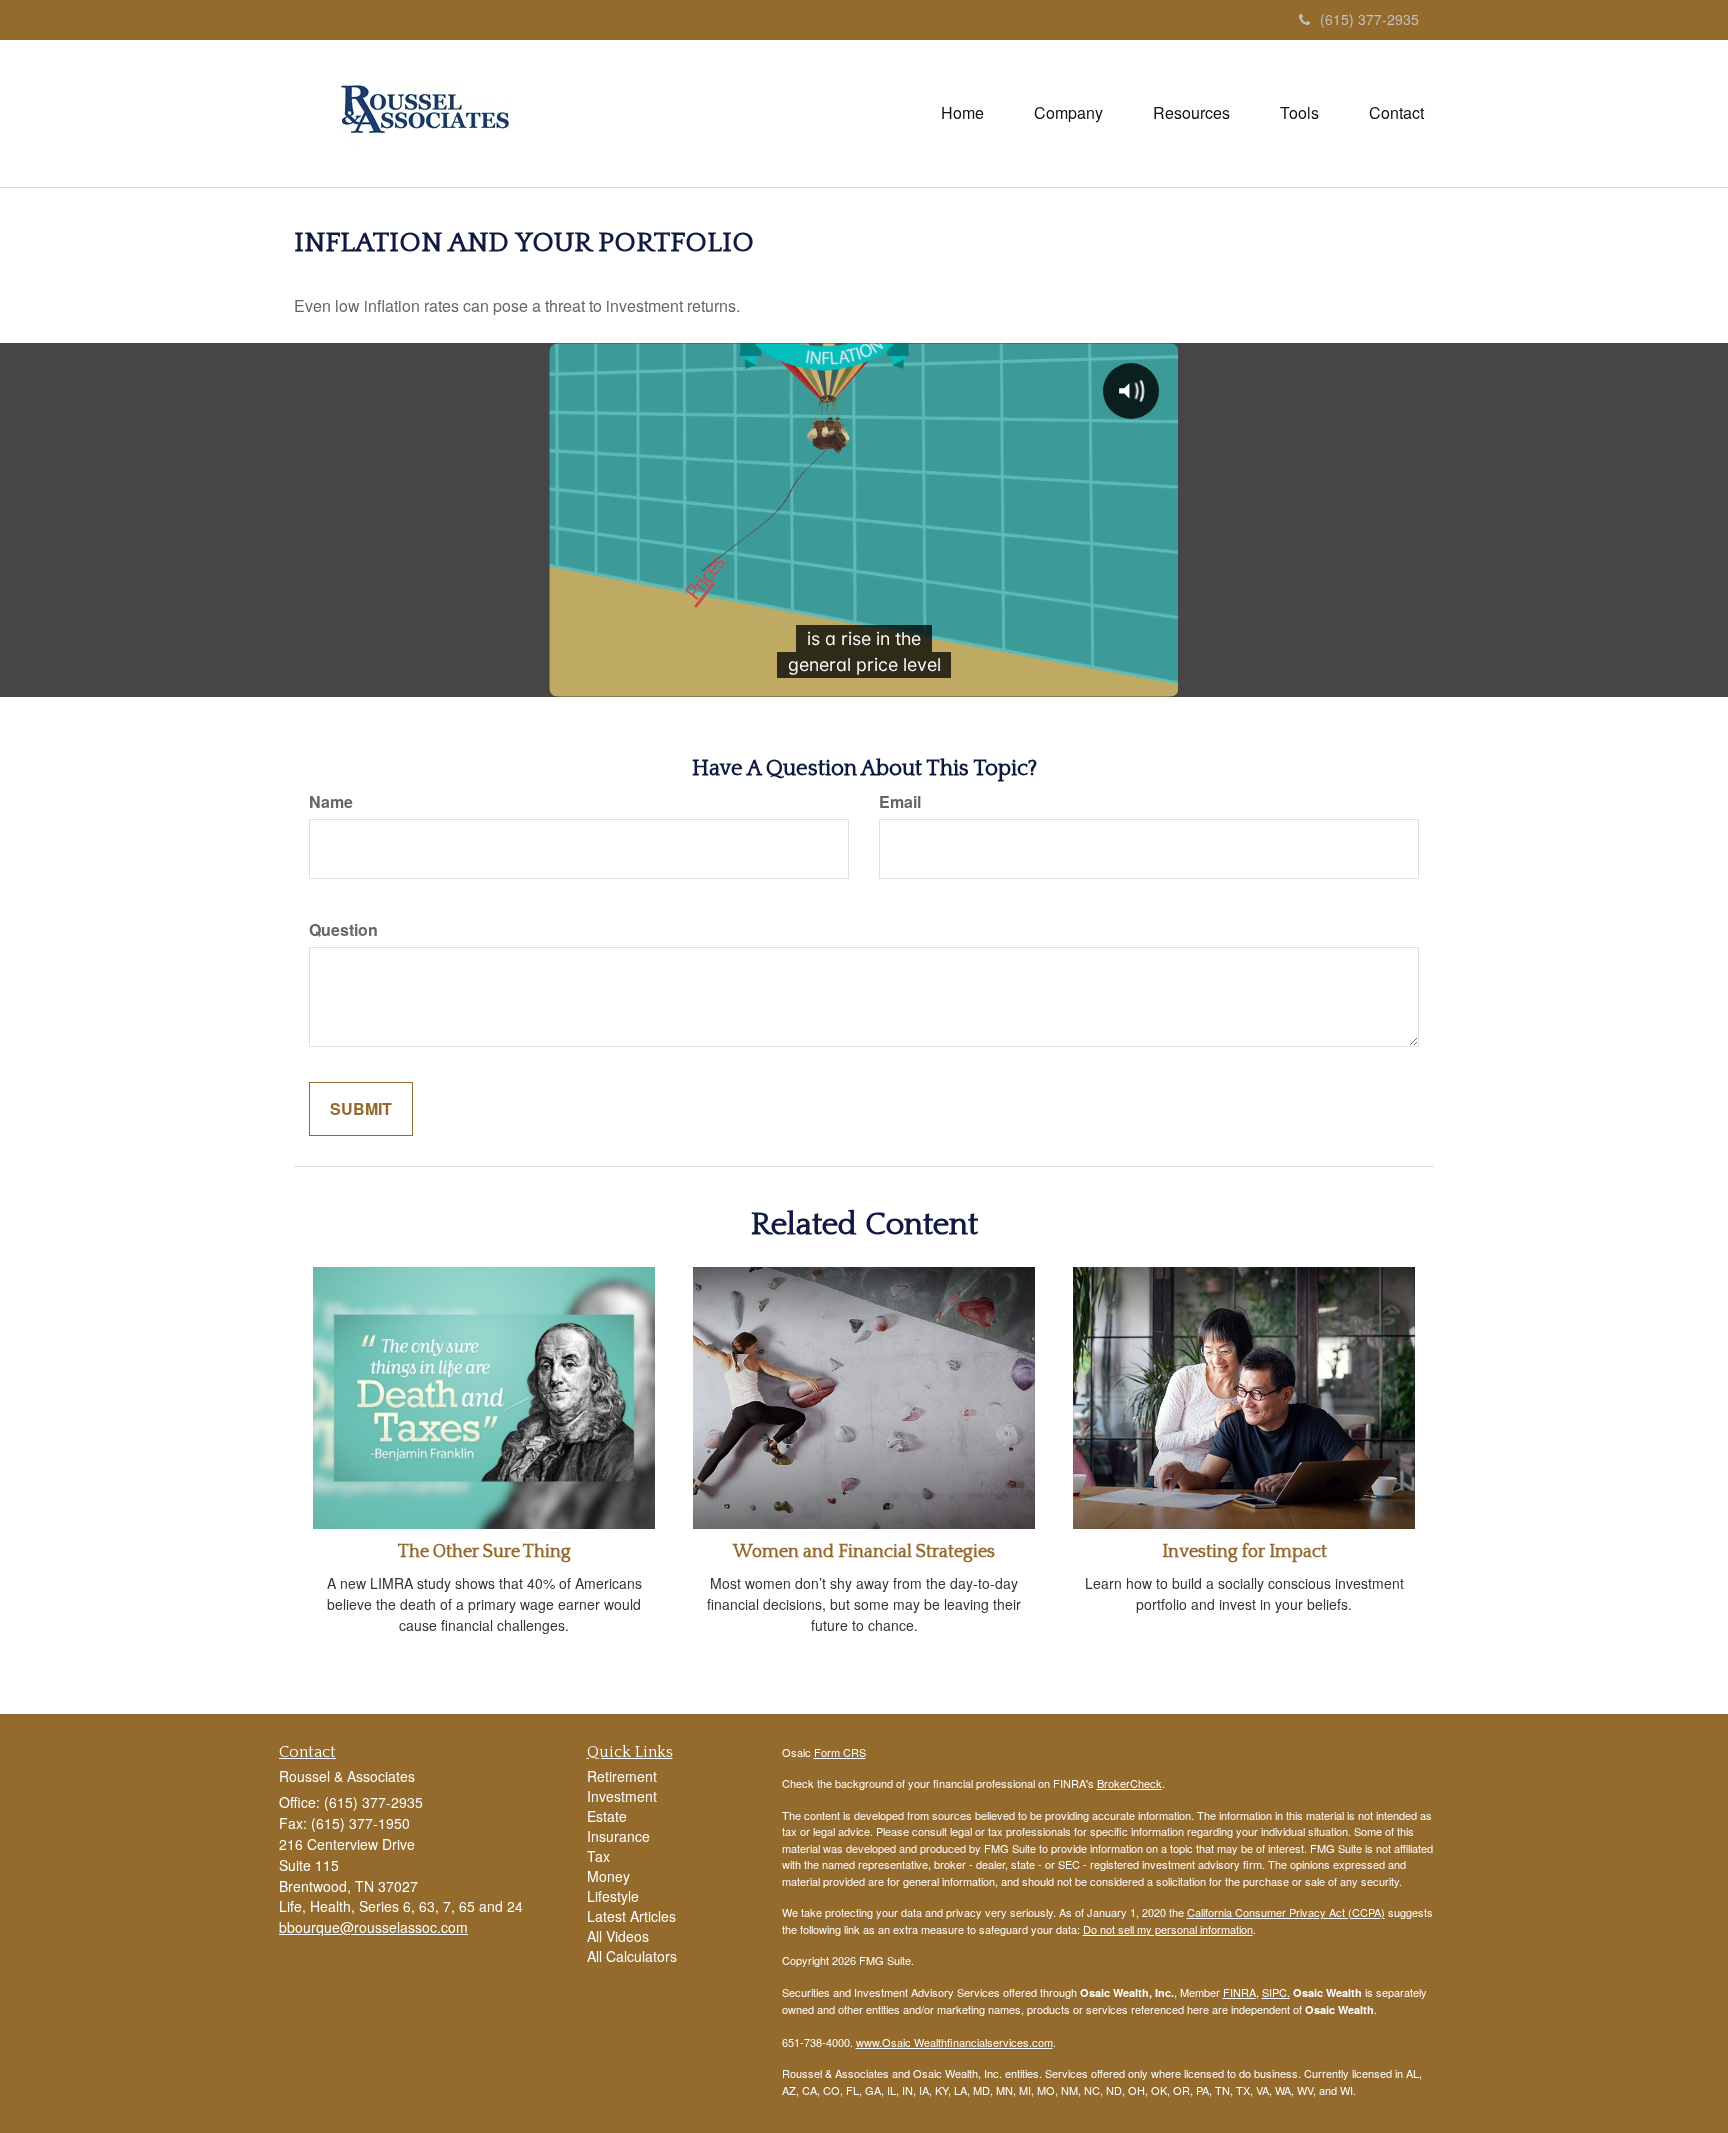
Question (343, 930)
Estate (607, 1816)
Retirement (622, 1776)
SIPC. (1276, 1992)
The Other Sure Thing (484, 1552)
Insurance (618, 1836)
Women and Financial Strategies (864, 1552)
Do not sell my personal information (1168, 1929)
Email (900, 802)
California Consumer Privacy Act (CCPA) (1286, 1912)
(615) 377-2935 (1369, 19)
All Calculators (632, 1956)
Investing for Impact (1244, 1552)
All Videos (618, 1936)
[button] (1068, 113)
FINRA (1239, 1992)
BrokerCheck (1129, 1783)
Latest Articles (631, 1916)
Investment (622, 1796)
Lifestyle (613, 1896)
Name (331, 802)
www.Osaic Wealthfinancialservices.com (954, 2042)
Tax (598, 1856)
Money (608, 1876)
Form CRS (840, 1752)
